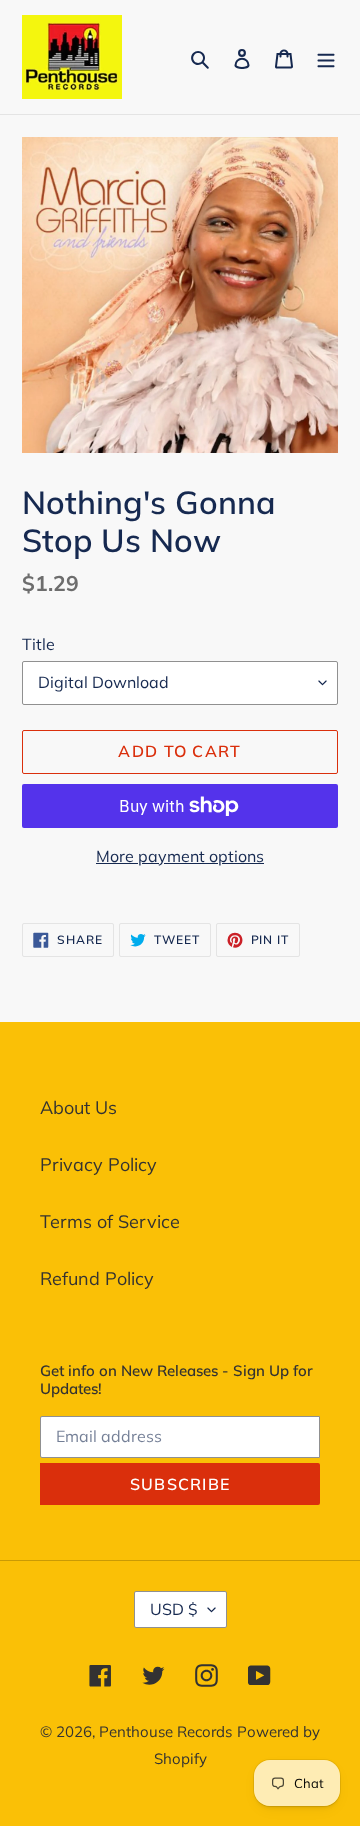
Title (38, 644)
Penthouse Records (165, 1731)
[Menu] (326, 56)
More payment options (180, 856)
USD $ (174, 1609)
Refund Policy (97, 1278)
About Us (78, 1107)
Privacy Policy (98, 1164)
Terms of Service (110, 1221)
